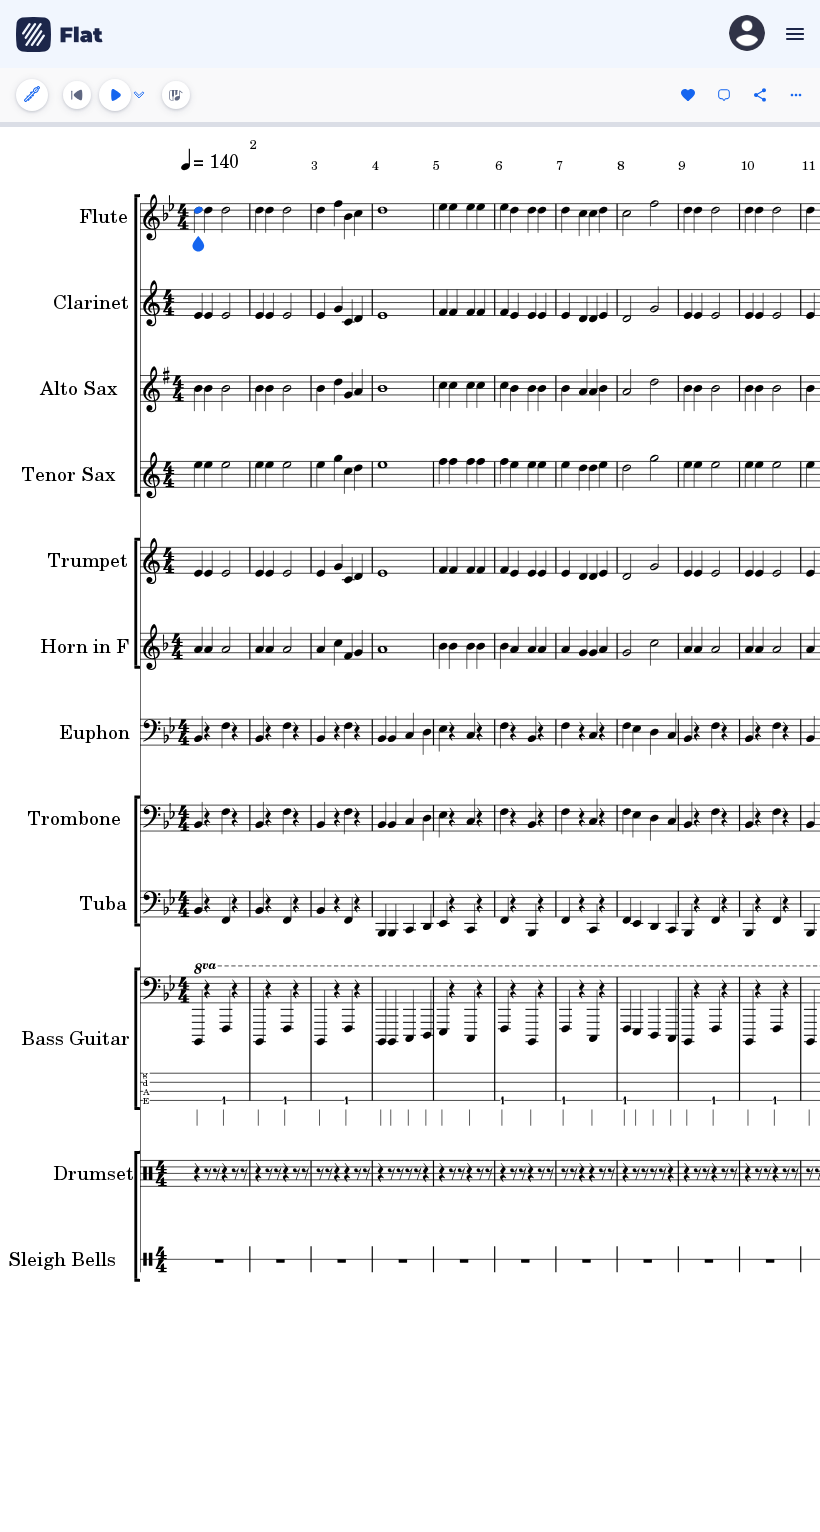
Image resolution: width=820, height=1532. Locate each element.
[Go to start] (77, 95)
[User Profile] (747, 34)
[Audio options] (139, 95)
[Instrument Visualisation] (176, 95)
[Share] (760, 95)
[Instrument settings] (32, 95)
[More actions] (796, 95)
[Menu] (792, 34)
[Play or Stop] (115, 95)
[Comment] (724, 95)
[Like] (688, 95)
